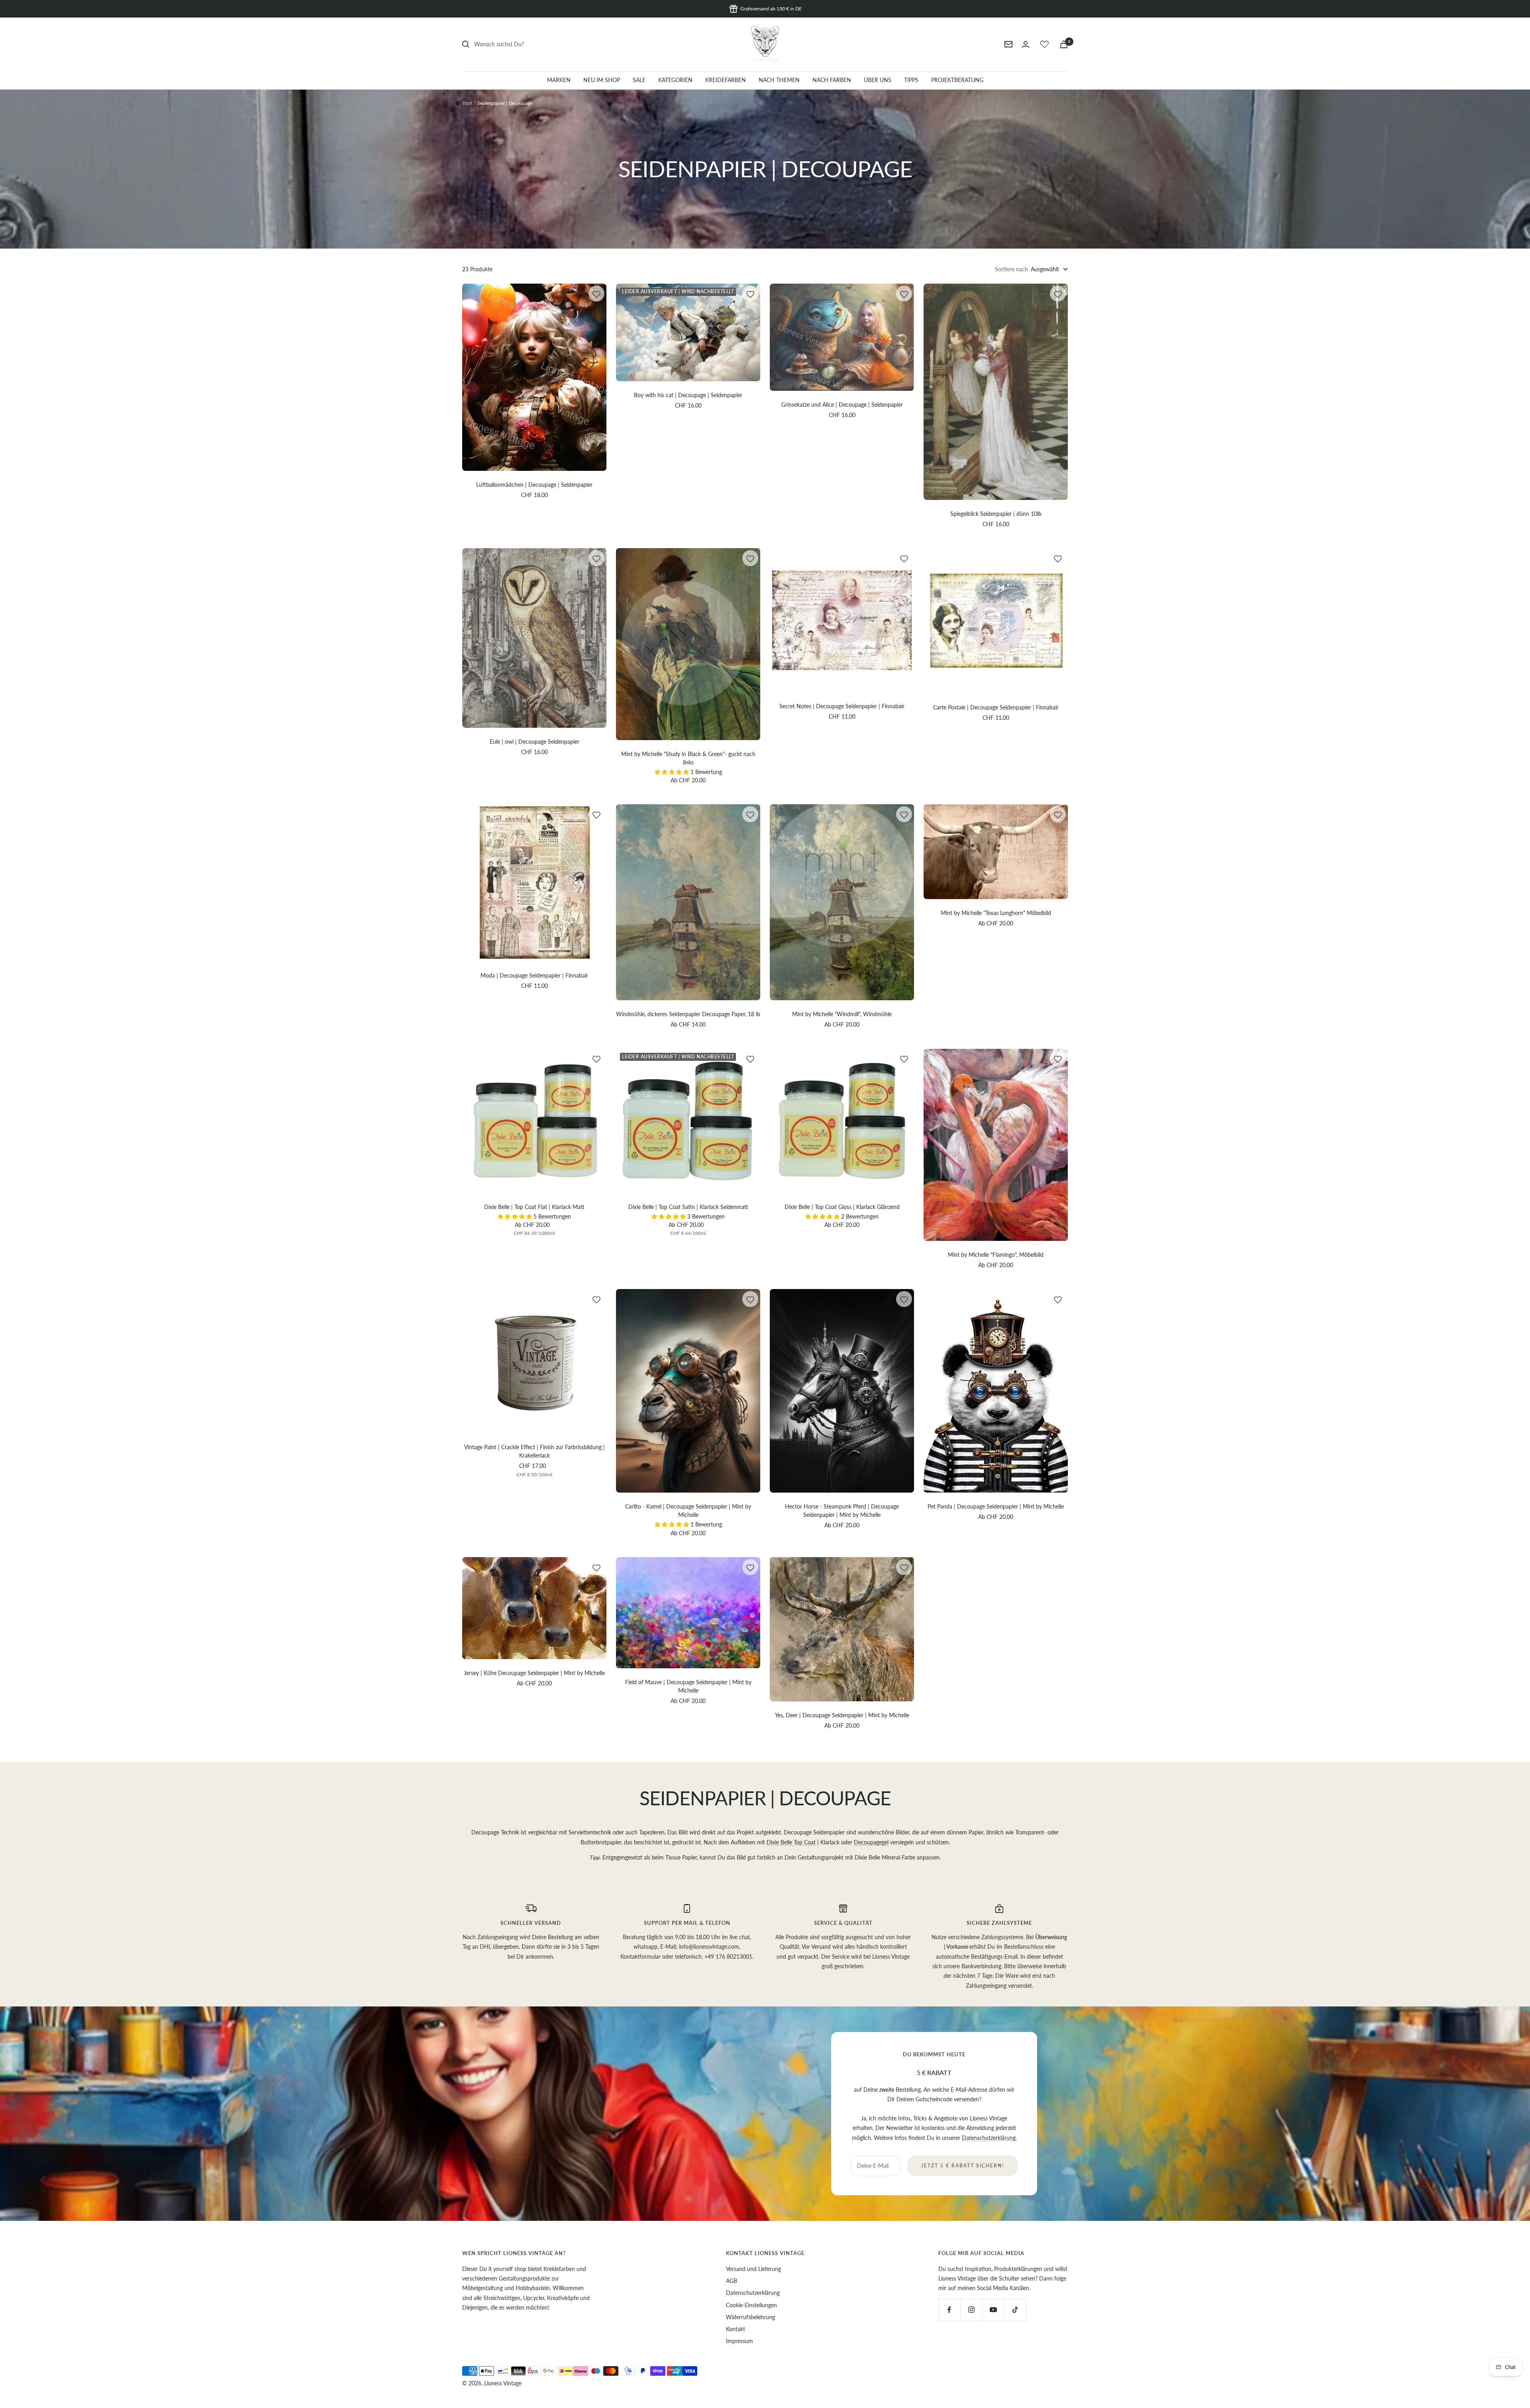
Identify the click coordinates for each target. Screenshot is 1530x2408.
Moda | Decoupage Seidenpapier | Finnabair (534, 975)
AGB (732, 2281)
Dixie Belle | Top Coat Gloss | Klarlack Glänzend (842, 1207)
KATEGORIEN (675, 80)
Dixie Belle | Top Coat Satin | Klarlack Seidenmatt (688, 1207)
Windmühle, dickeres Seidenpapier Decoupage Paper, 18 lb (688, 1014)
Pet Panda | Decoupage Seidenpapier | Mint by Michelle (996, 1506)
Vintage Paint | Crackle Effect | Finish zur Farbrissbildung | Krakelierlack (535, 1451)
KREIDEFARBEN (726, 80)
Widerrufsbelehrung (750, 2317)
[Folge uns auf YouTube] (993, 2310)
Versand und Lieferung (753, 2269)
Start (467, 103)
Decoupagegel (871, 1842)
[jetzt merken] (596, 294)
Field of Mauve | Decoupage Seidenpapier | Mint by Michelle (688, 1686)
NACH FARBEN (832, 80)
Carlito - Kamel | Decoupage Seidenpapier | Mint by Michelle (688, 1511)
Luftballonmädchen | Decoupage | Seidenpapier (534, 485)
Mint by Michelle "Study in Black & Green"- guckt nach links (688, 758)
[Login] (1026, 44)
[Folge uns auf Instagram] (971, 2310)
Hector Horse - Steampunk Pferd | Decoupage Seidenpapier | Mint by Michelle (842, 1511)
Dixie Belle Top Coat (791, 1842)
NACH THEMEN (779, 80)
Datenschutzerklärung (989, 2138)
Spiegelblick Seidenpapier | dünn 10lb (996, 514)
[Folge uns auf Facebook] (949, 2310)
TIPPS (911, 80)
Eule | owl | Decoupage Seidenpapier (535, 742)
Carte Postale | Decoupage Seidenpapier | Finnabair (996, 707)
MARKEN (559, 80)
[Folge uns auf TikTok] (1015, 2310)
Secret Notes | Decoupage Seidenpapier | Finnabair (842, 706)
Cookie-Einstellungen (751, 2305)
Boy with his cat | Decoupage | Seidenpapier (688, 395)
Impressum (739, 2341)
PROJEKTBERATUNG (957, 80)
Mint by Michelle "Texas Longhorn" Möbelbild (996, 913)
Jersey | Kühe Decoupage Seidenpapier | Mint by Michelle (534, 1673)
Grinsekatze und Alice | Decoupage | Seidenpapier (842, 405)
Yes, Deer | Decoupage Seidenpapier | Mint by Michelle (842, 1715)
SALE (639, 80)
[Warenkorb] (1064, 44)
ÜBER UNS (878, 80)
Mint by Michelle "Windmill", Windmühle (842, 1014)
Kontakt (736, 2329)
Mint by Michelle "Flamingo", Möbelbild (996, 1255)
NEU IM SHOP (602, 80)
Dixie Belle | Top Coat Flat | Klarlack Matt (534, 1207)
